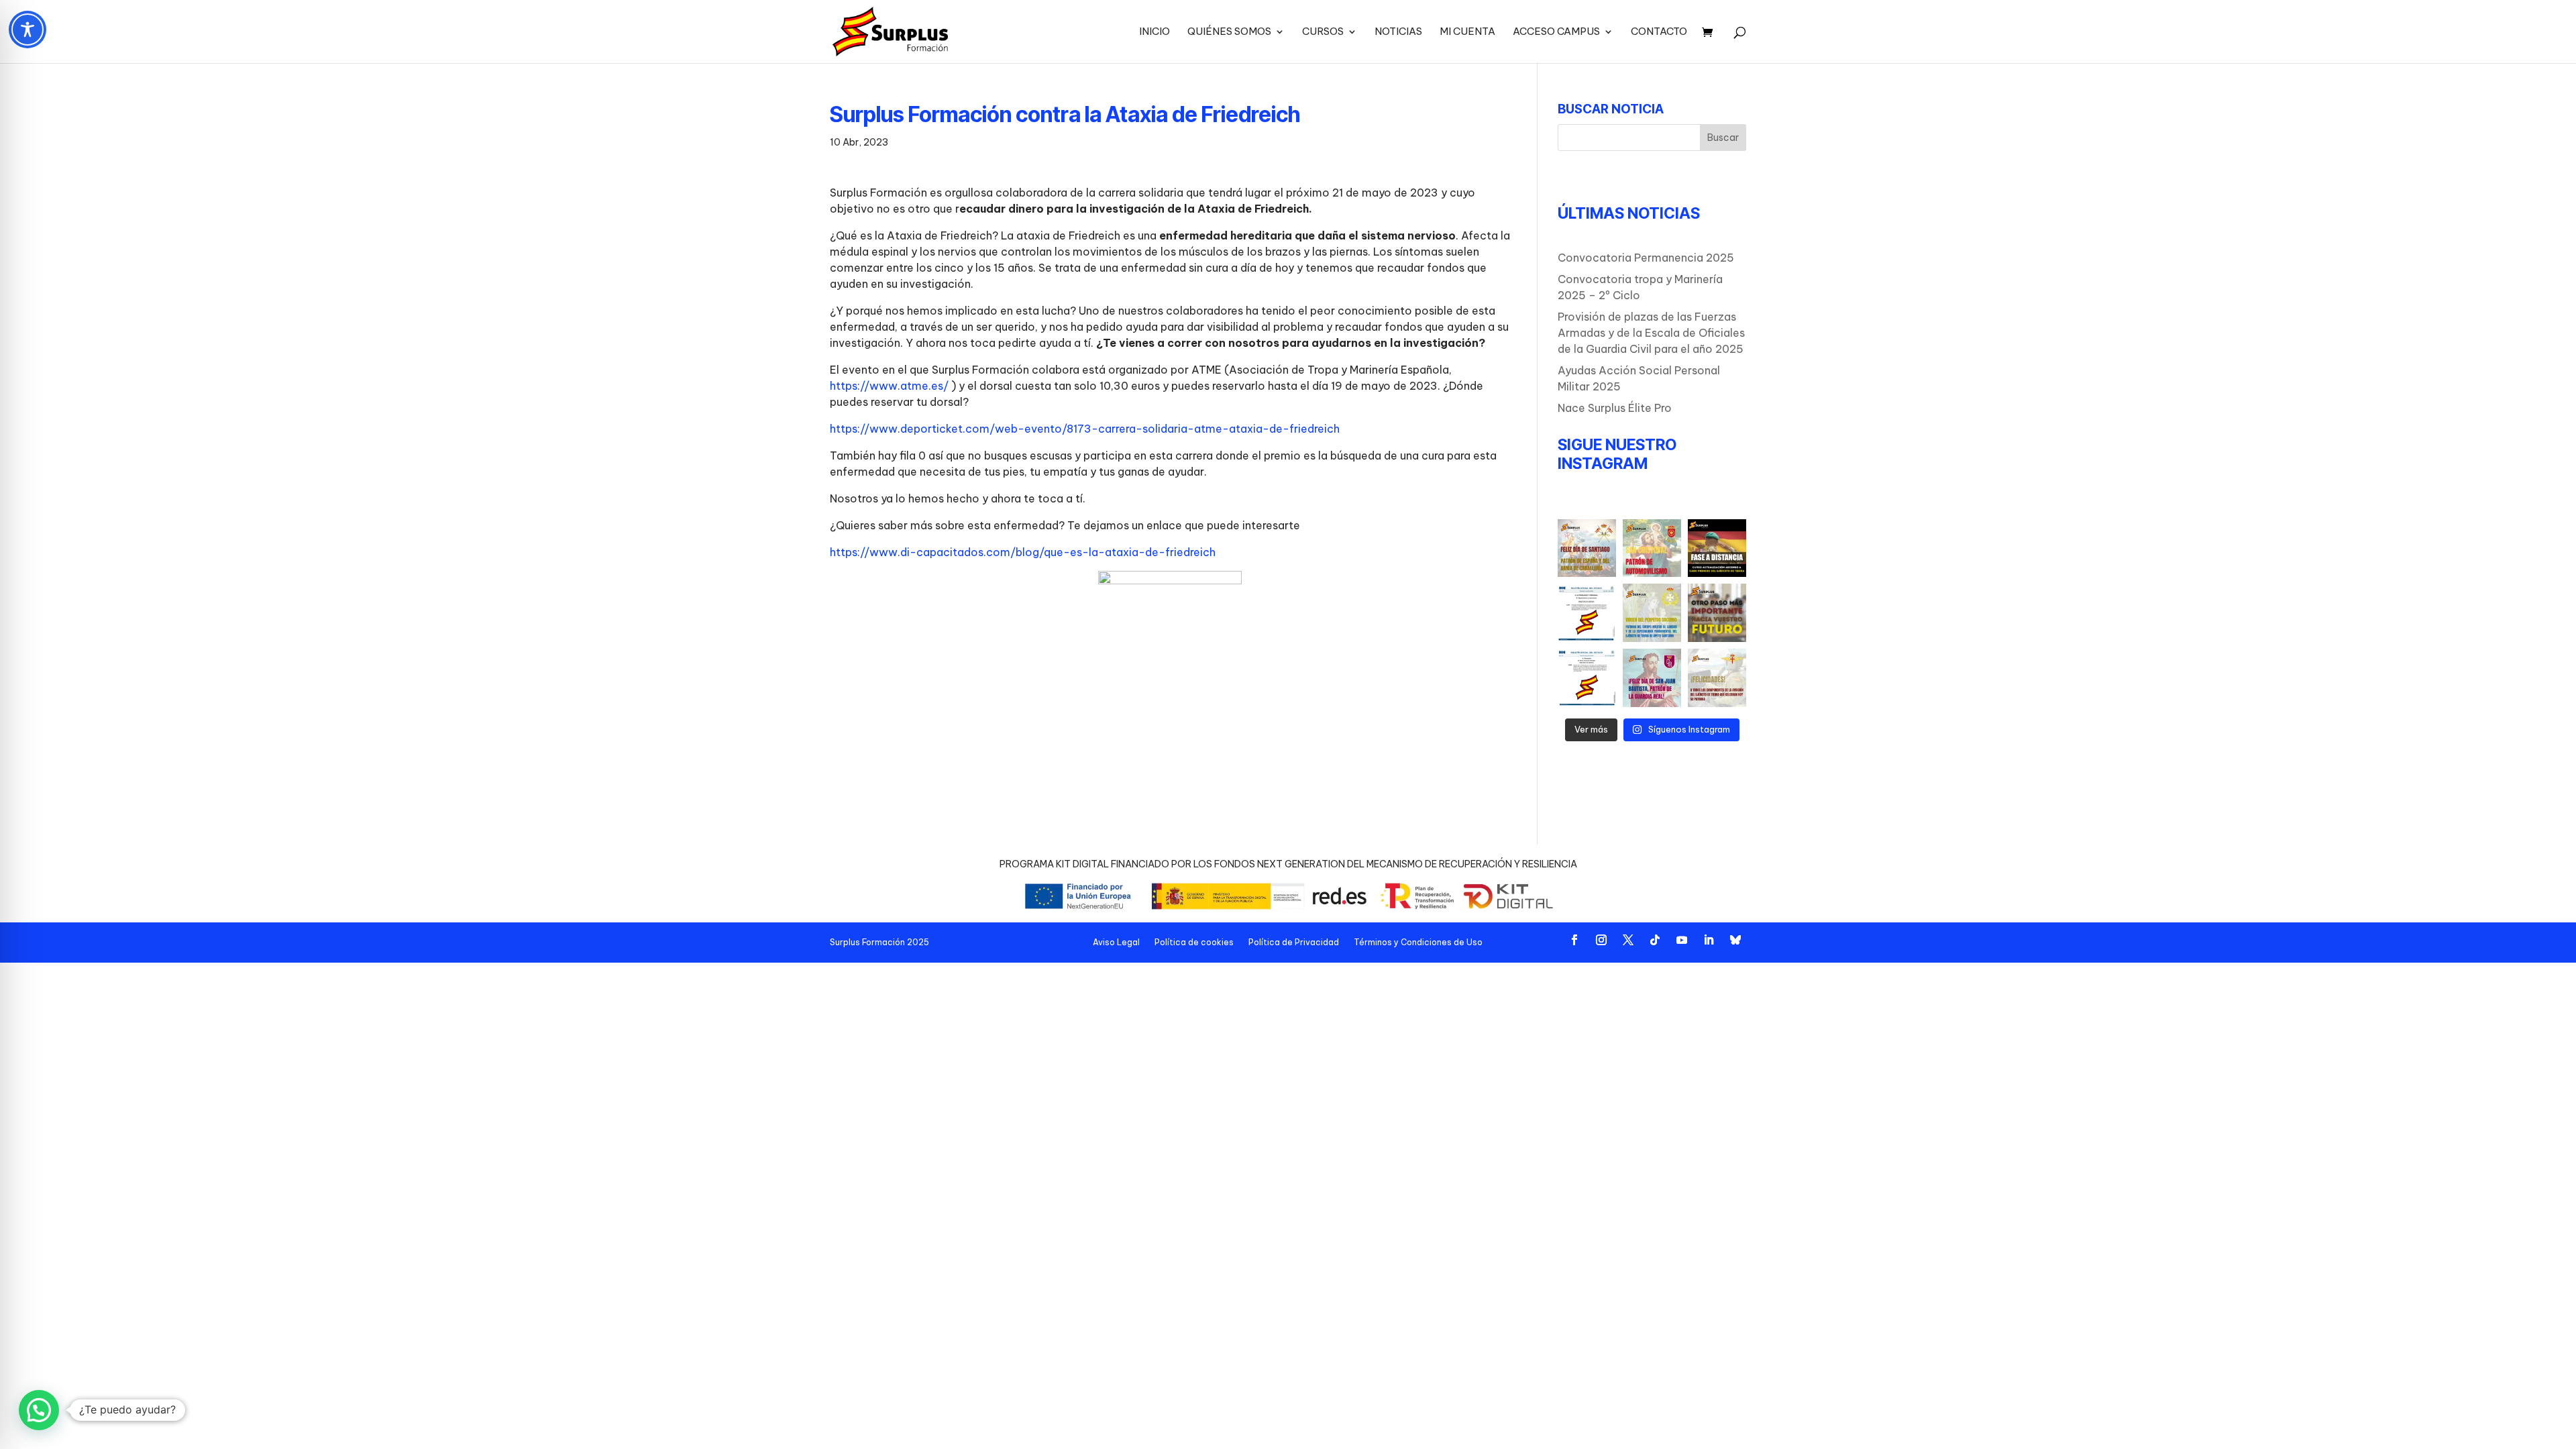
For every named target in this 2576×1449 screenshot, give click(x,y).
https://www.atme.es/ (891, 386)
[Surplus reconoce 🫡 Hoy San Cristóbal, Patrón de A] (1652, 548)
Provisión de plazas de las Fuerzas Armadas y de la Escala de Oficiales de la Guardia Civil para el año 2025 (1651, 333)
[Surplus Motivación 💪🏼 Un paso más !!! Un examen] (1717, 613)
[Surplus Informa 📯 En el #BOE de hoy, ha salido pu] (1587, 678)
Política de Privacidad (1294, 942)
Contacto (1659, 32)
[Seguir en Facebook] (1574, 940)
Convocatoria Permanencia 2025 (1646, 258)
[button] (39, 1410)
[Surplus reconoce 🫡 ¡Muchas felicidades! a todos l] (1652, 678)
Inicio (1155, 32)
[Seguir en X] (1628, 940)
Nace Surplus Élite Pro (1615, 408)
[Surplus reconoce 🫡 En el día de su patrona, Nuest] (1717, 678)
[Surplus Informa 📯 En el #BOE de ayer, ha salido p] (1587, 613)
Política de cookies (1194, 942)
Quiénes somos (1229, 32)
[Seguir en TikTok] (1655, 940)
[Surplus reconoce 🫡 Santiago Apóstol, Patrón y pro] (1587, 548)
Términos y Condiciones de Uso (1418, 942)
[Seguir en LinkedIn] (1709, 940)
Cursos (1323, 32)
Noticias (1398, 32)
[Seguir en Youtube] (1682, 940)
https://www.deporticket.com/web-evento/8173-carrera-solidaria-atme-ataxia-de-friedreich (1085, 429)
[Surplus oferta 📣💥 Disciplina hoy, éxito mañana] (1717, 548)
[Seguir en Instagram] (1601, 940)
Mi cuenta (1467, 32)
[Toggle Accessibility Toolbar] (28, 30)
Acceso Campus (1556, 32)
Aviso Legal (1116, 942)
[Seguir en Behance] (1735, 940)
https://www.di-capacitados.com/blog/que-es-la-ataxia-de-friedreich (1023, 552)
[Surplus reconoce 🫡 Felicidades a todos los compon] (1652, 613)
